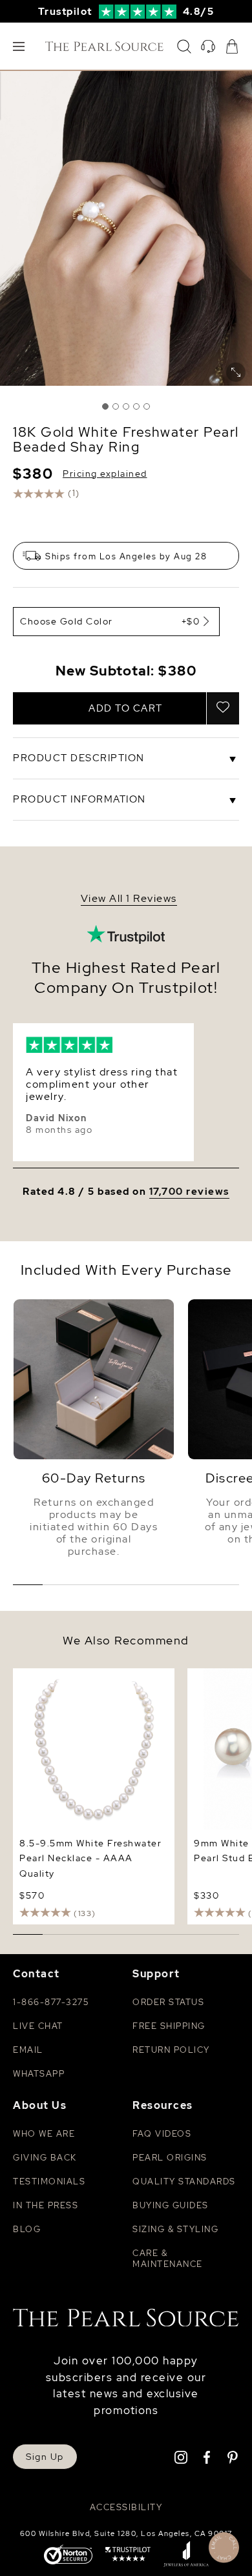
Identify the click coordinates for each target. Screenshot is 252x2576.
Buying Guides (171, 2205)
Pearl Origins (170, 2158)
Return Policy (171, 2050)
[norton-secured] (68, 2556)
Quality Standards (184, 2182)
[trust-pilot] (128, 2555)
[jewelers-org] (186, 2555)
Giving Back (45, 2158)
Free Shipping (169, 2026)
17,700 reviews (189, 1192)
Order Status (168, 2002)
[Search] (184, 46)
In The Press (46, 2205)
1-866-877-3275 (51, 2002)
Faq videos (162, 2134)
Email (28, 2050)
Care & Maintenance (168, 2259)
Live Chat (38, 2026)
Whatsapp (39, 2074)
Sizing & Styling (175, 2229)
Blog (27, 2229)
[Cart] (232, 46)
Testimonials (49, 2182)
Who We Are (44, 2134)
